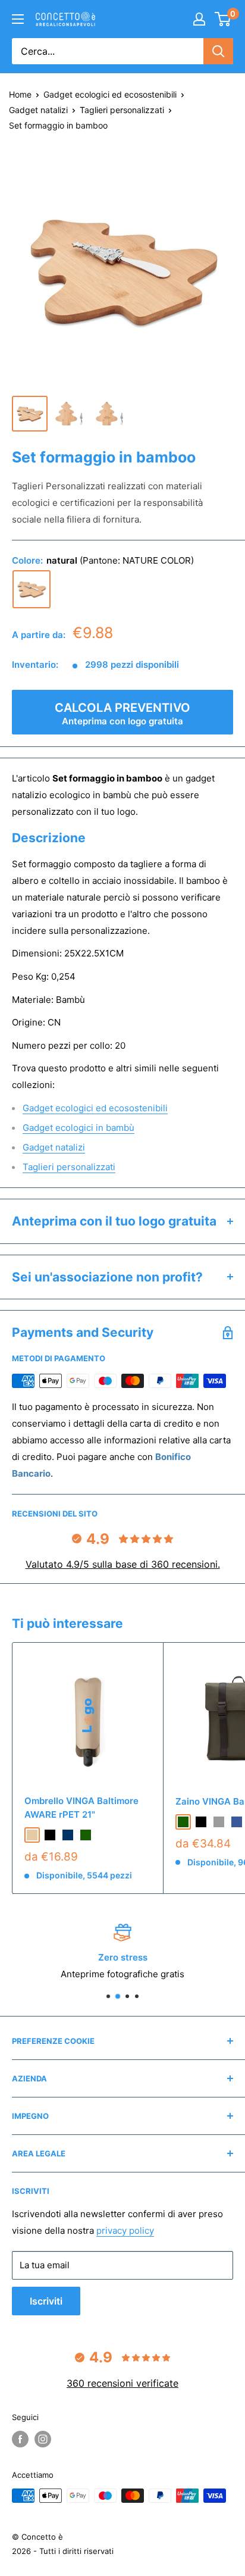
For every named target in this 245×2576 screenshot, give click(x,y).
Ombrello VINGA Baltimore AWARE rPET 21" (81, 1808)
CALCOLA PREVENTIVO (122, 714)
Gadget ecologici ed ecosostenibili (110, 94)
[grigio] (219, 1822)
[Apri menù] (18, 19)
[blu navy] (68, 1835)
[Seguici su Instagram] (43, 2439)
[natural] (32, 589)
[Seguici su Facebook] (20, 2439)
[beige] (32, 1835)
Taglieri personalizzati (122, 110)
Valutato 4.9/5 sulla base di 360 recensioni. (123, 1564)
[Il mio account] (199, 19)
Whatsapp (175, 1974)
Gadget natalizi (38, 110)
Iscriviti (46, 2301)
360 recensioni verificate (122, 2383)
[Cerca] (218, 51)
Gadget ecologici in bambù (78, 1128)
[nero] (50, 1835)
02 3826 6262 (94, 1974)
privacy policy (125, 2230)
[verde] (86, 1835)
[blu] (237, 1822)
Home (20, 94)
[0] (223, 19)
